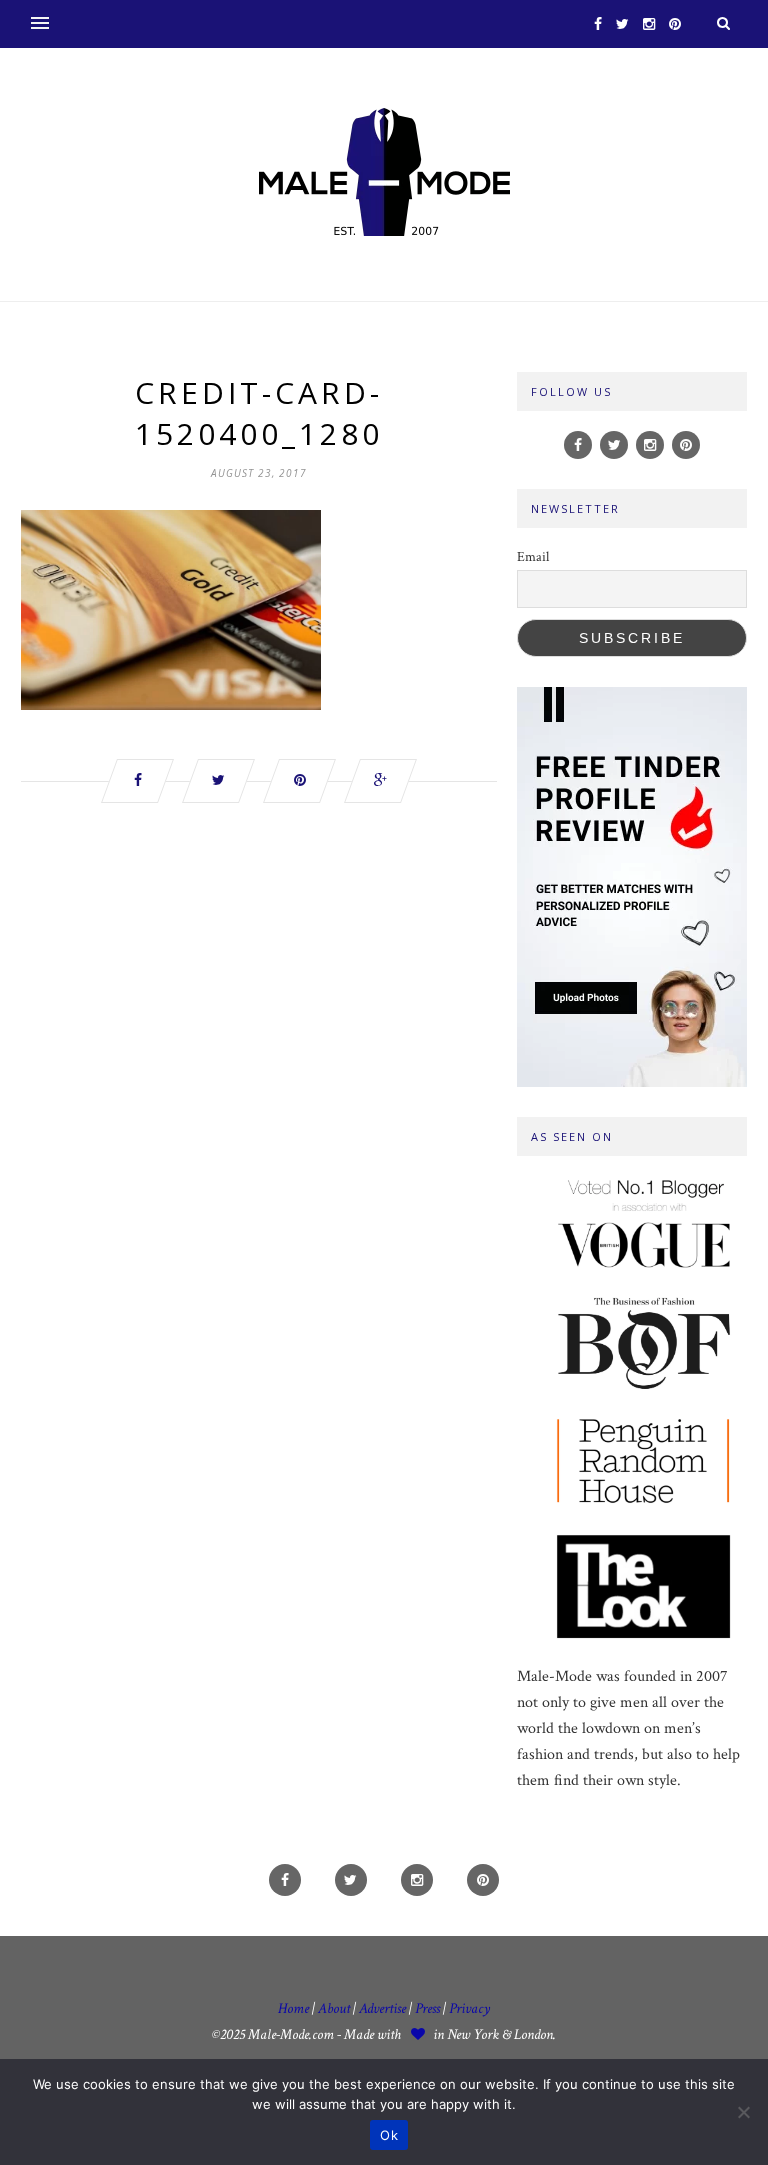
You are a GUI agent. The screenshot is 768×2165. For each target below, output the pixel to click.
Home (293, 2008)
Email (533, 557)
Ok (389, 2135)
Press (429, 2008)
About (334, 2008)
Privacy (469, 2008)
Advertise (382, 2008)
